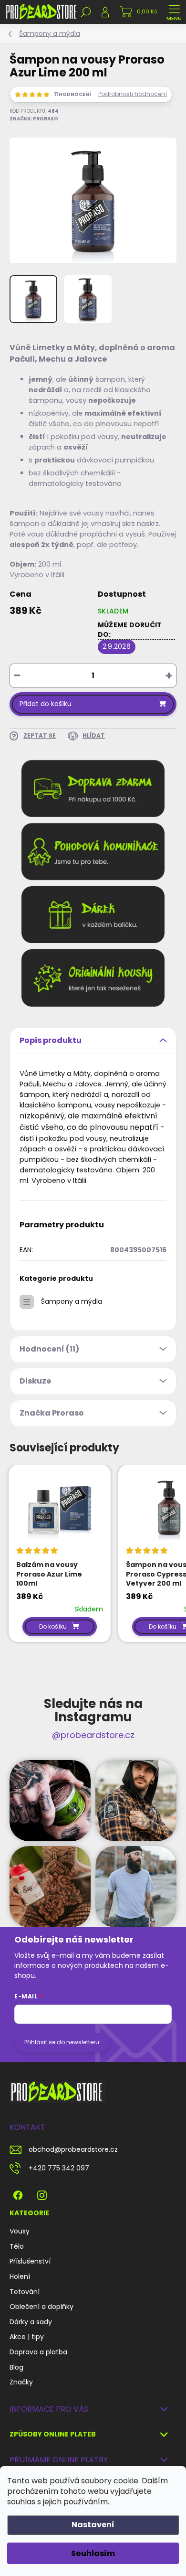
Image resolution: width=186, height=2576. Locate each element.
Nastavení (93, 2525)
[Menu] (174, 12)
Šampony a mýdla (72, 1301)
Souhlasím (93, 2553)
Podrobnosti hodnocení (133, 94)
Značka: (34, 119)
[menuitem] (20, 2232)
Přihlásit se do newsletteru (62, 2042)
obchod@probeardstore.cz (73, 2149)
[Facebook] (18, 2194)
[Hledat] (86, 12)
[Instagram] (42, 2194)
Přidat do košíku (46, 704)
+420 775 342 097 (59, 2168)
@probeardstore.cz (93, 1735)
